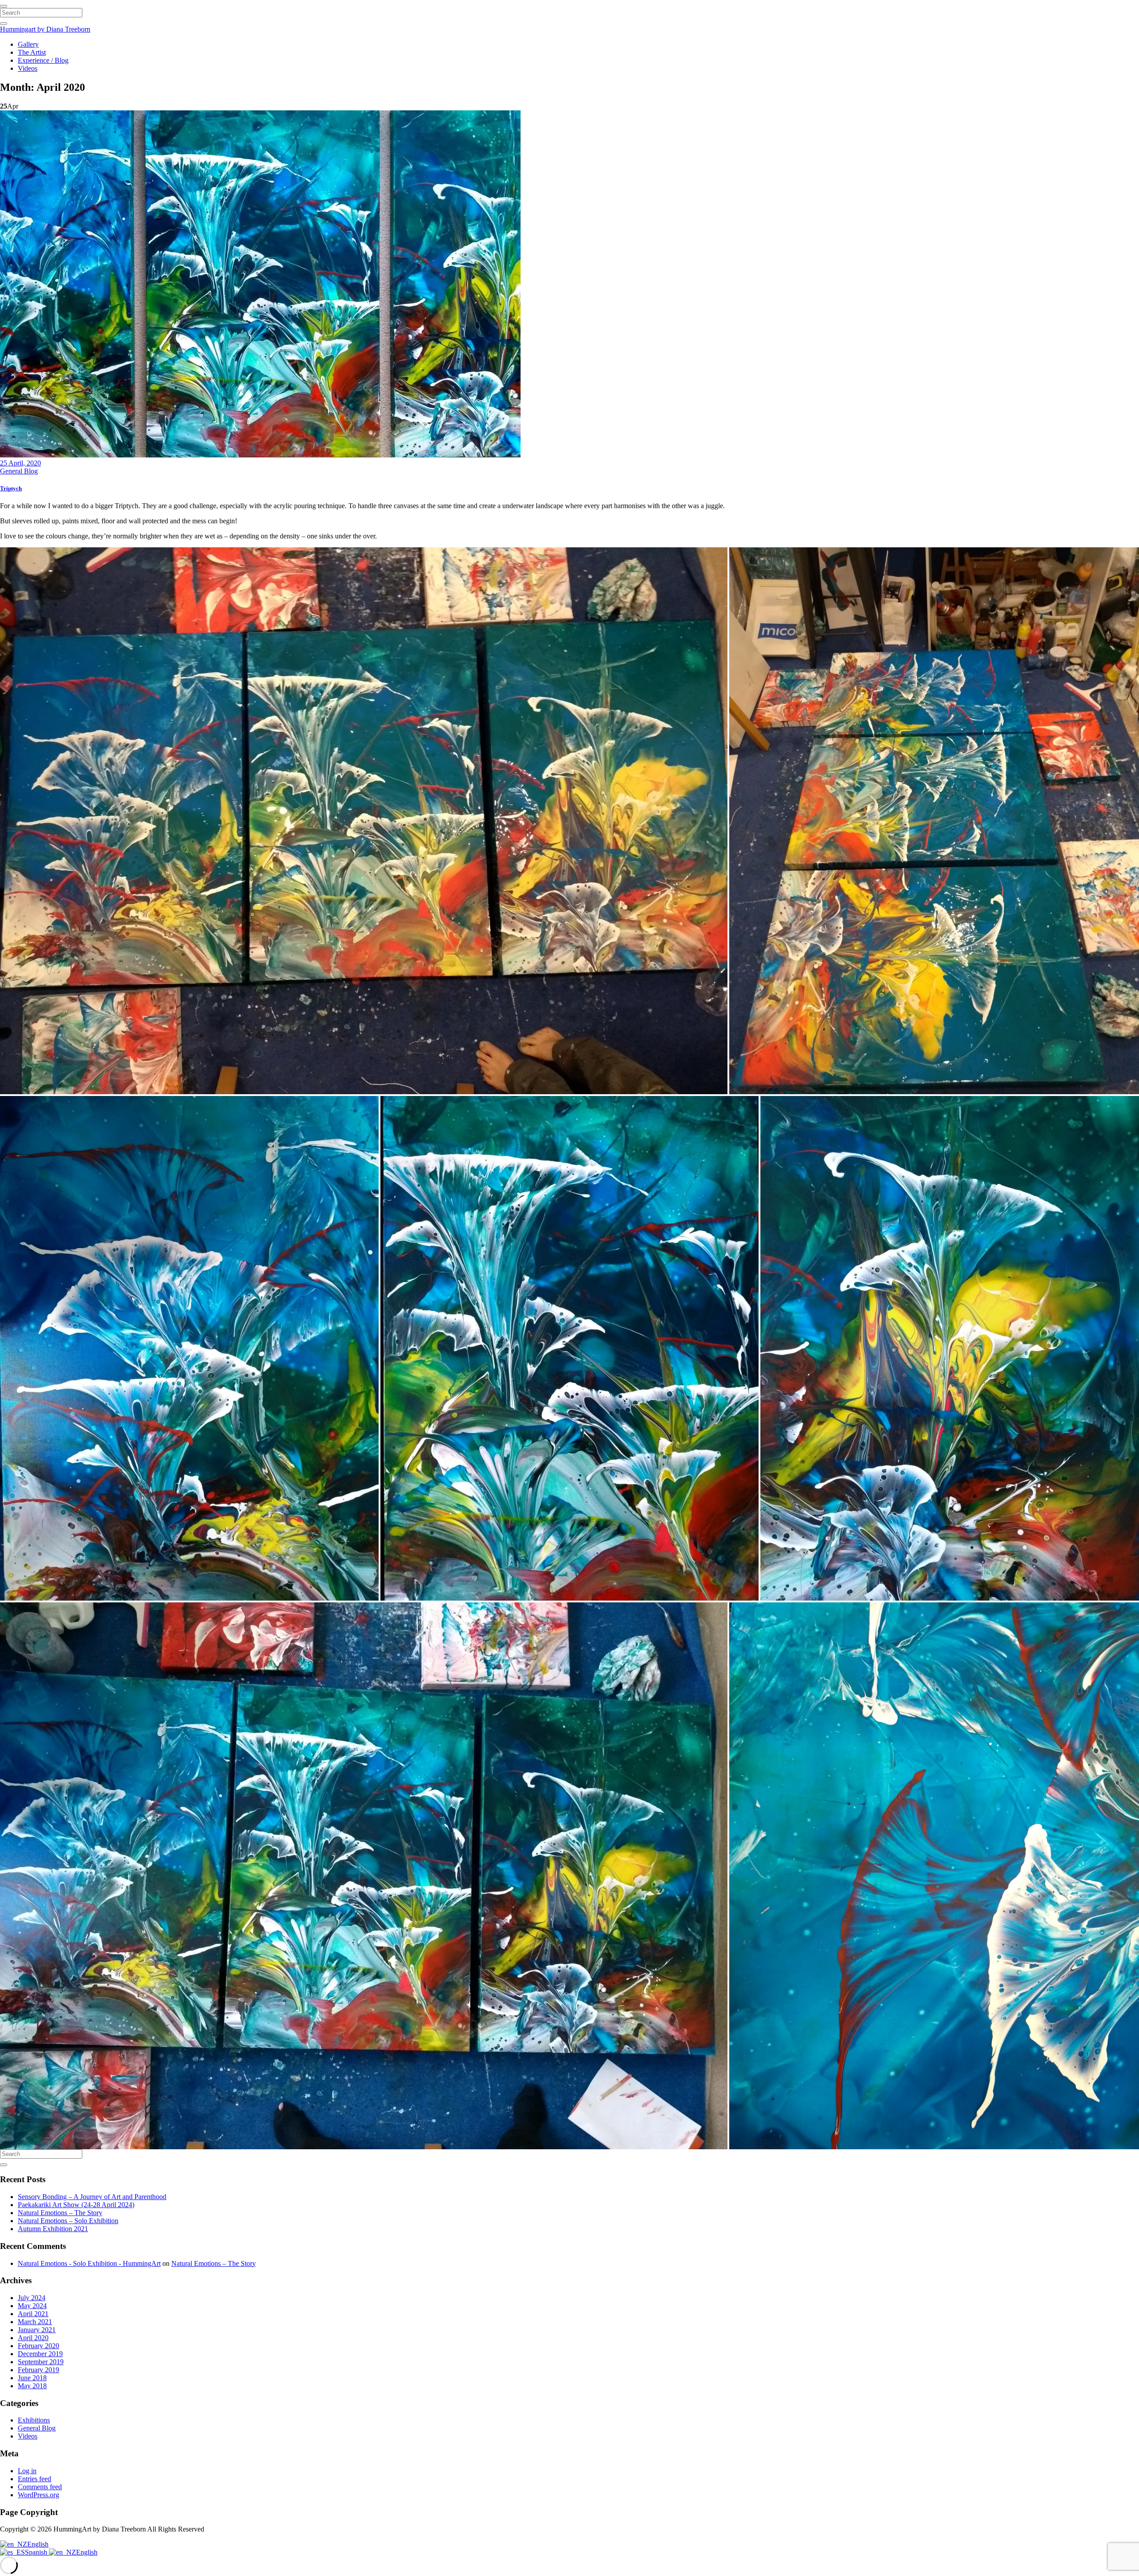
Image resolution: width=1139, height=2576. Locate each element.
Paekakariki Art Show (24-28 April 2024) (76, 2205)
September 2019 (41, 2362)
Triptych (11, 488)
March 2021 (35, 2322)
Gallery (28, 44)
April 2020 (33, 2338)
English (38, 2544)
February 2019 (38, 2370)
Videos (28, 68)
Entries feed (34, 2479)
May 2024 (32, 2306)
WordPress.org (38, 2495)
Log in (27, 2471)
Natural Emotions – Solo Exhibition (68, 2221)
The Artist (32, 52)
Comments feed (40, 2487)
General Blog (19, 471)
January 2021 (37, 2330)
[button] (364, 821)
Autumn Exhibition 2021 (53, 2229)
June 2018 (32, 2378)
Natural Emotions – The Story (60, 2213)
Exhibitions (34, 2420)
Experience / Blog (43, 60)
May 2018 (32, 2386)
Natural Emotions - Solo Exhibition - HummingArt (89, 2263)
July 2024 (32, 2298)
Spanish (37, 2552)
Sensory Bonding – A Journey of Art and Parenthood (92, 2197)
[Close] (4, 6)
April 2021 (33, 2314)
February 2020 (38, 2346)
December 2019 (40, 2354)
